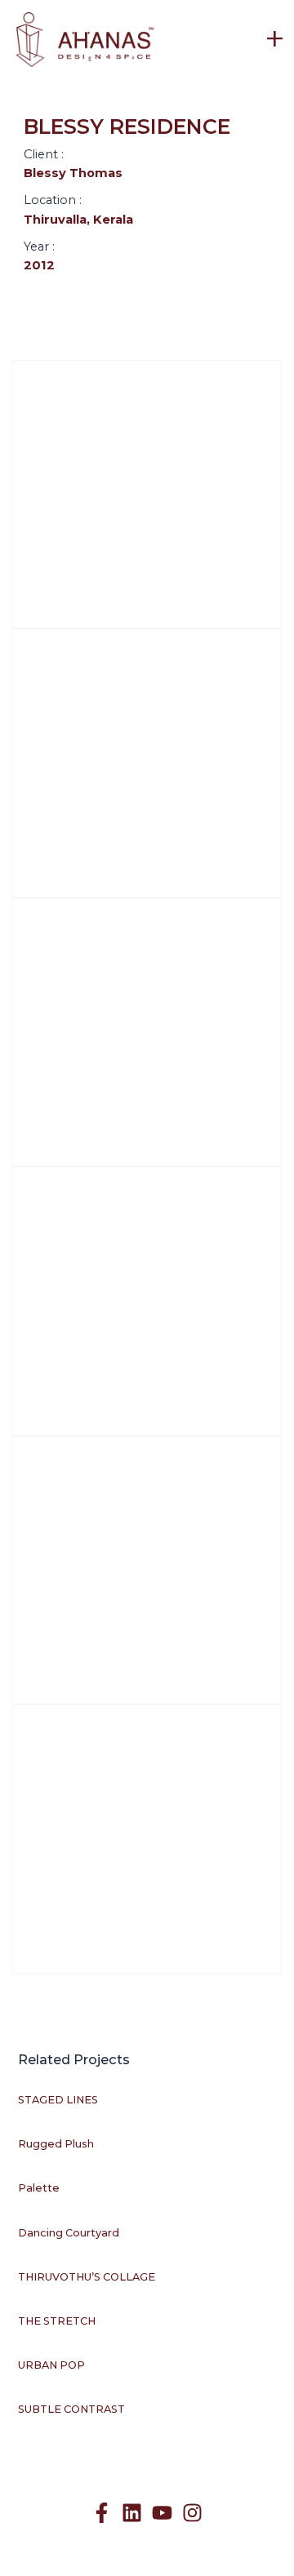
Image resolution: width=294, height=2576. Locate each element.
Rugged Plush (56, 2144)
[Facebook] (102, 2513)
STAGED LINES (58, 2100)
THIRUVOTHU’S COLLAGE (87, 2277)
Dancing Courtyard (69, 2233)
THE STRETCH (57, 2321)
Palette (39, 2188)
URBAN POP (51, 2365)
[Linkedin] (132, 2513)
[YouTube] (162, 2513)
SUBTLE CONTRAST (71, 2409)
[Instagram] (192, 2513)
